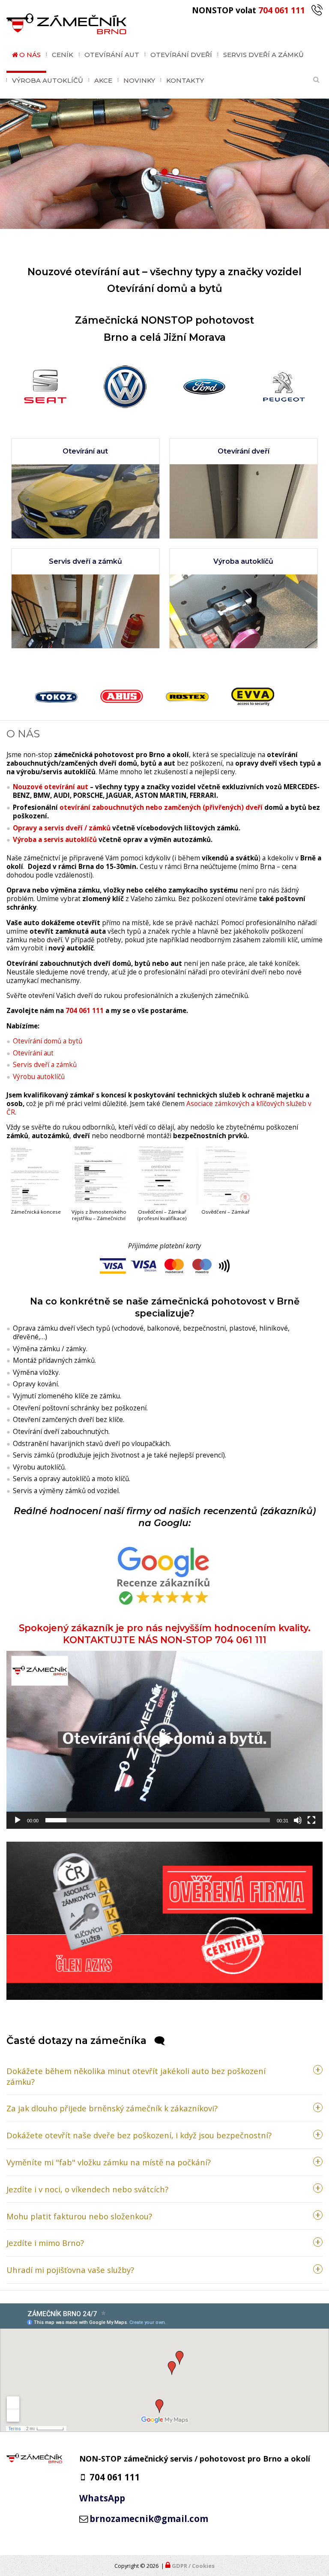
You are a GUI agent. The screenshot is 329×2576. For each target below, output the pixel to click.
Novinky (139, 80)
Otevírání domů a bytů (48, 1041)
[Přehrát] (18, 1820)
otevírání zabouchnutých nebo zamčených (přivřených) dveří (161, 807)
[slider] (158, 1820)
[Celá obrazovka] (311, 1820)
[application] (164, 1740)
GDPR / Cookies (193, 2566)
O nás (30, 55)
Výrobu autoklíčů (39, 1077)
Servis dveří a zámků (263, 55)
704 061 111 (85, 1011)
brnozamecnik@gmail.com (149, 2519)
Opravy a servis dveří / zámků (62, 828)
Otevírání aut (112, 55)
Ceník (63, 55)
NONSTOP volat (248, 10)
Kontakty (185, 80)
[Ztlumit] (298, 1820)
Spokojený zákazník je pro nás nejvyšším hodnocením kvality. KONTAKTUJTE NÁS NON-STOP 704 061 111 (165, 1634)
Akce (103, 80)
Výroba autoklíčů (48, 80)
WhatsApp (102, 2498)
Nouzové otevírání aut (51, 787)
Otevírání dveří (181, 55)
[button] (153, 172)
